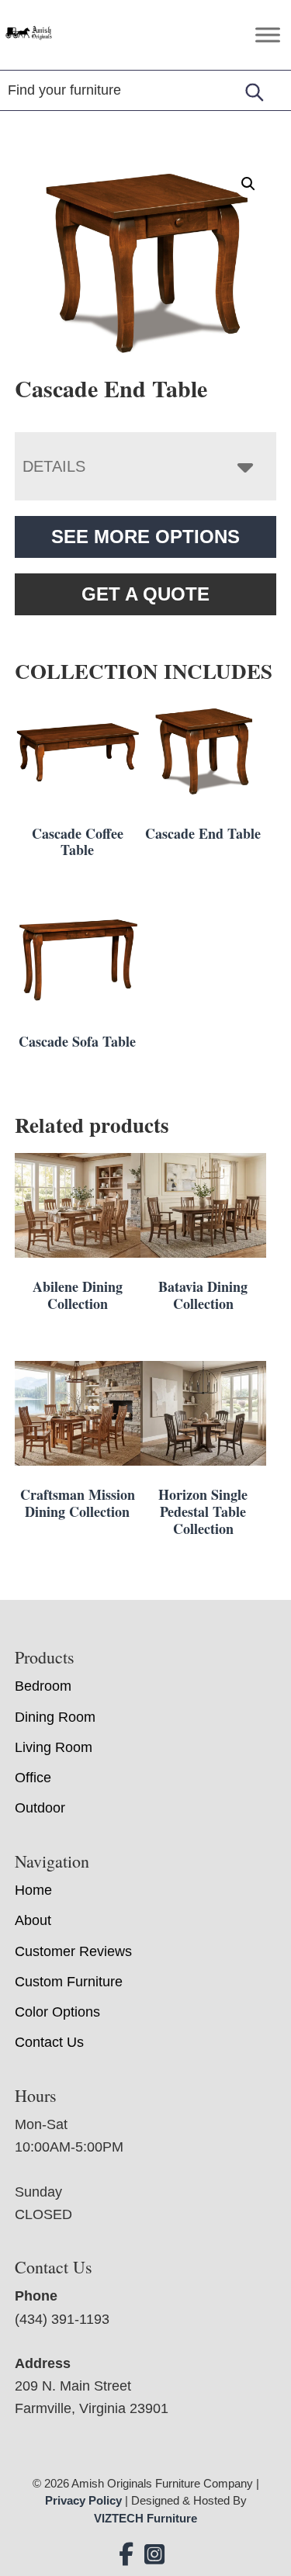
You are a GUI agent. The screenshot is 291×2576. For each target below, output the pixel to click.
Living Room (54, 1747)
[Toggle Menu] (268, 35)
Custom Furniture (69, 1982)
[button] (248, 184)
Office (33, 1778)
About (33, 1920)
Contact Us (49, 2042)
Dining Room (55, 1717)
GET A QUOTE (145, 594)
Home (33, 1890)
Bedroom (43, 1686)
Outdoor (40, 1808)
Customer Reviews (73, 1951)
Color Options (57, 2012)
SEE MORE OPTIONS (145, 537)
